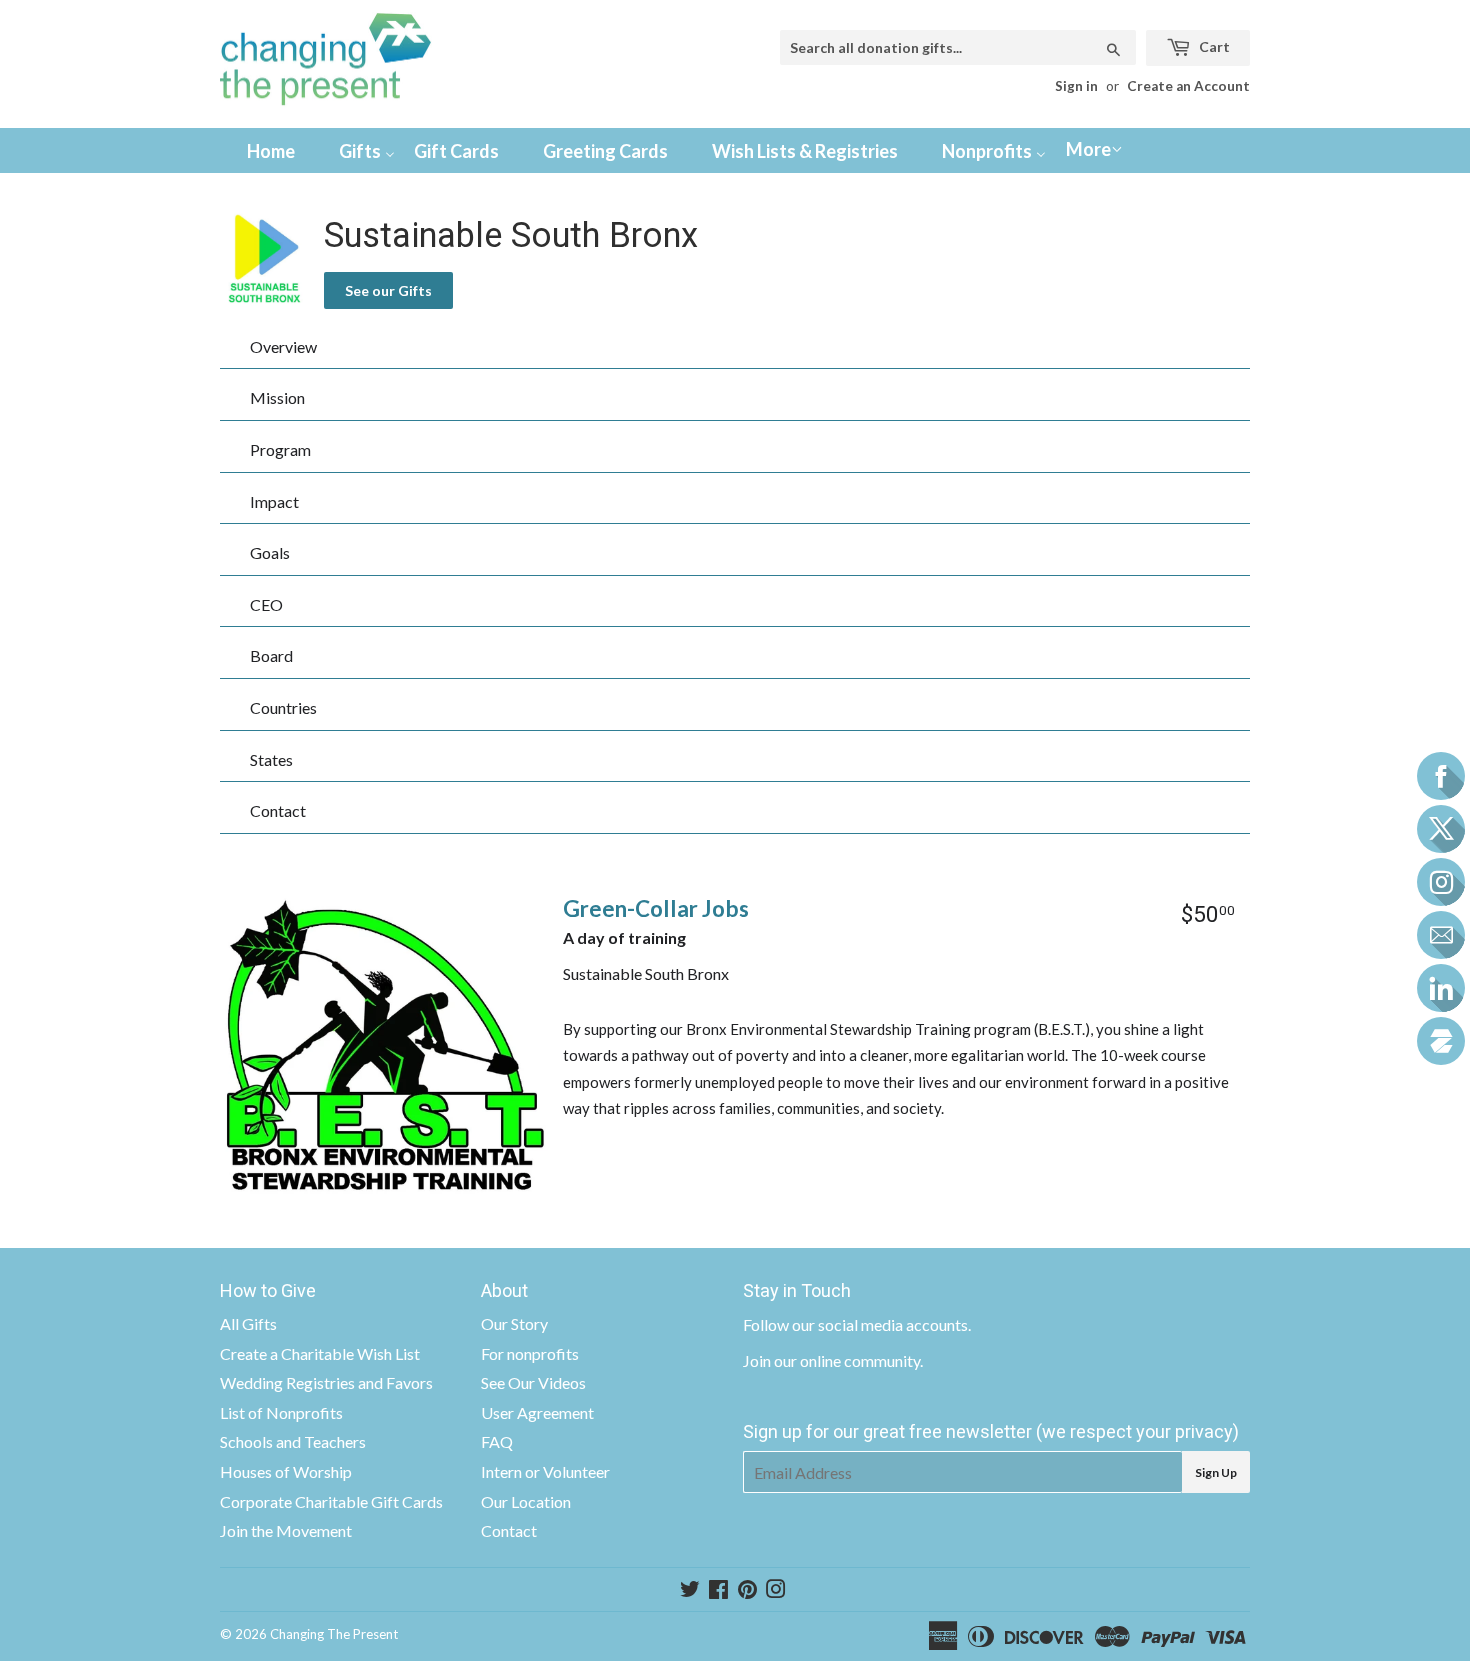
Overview (283, 346)
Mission (277, 397)
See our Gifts (388, 290)
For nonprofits (530, 1353)
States (271, 759)
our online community (847, 1360)
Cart (1213, 46)
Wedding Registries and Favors (326, 1382)
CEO (266, 604)
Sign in (1076, 86)
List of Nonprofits (281, 1412)
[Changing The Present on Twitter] (690, 1590)
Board (271, 655)
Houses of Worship (286, 1471)
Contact (278, 810)
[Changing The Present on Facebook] (718, 1590)
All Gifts (248, 1323)
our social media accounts (880, 1324)
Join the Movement (286, 1530)
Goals (270, 552)
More (1088, 149)
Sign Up (1216, 1472)
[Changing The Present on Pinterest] (747, 1590)
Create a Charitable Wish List (320, 1353)
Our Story (514, 1323)
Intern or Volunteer (545, 1471)
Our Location (526, 1501)
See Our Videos (533, 1382)
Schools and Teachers (293, 1441)
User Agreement (537, 1412)
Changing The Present (334, 1634)
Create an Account (1188, 86)
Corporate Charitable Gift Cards (331, 1501)
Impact (274, 501)
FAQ (497, 1441)
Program (280, 449)
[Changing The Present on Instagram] (776, 1590)
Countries (283, 707)
